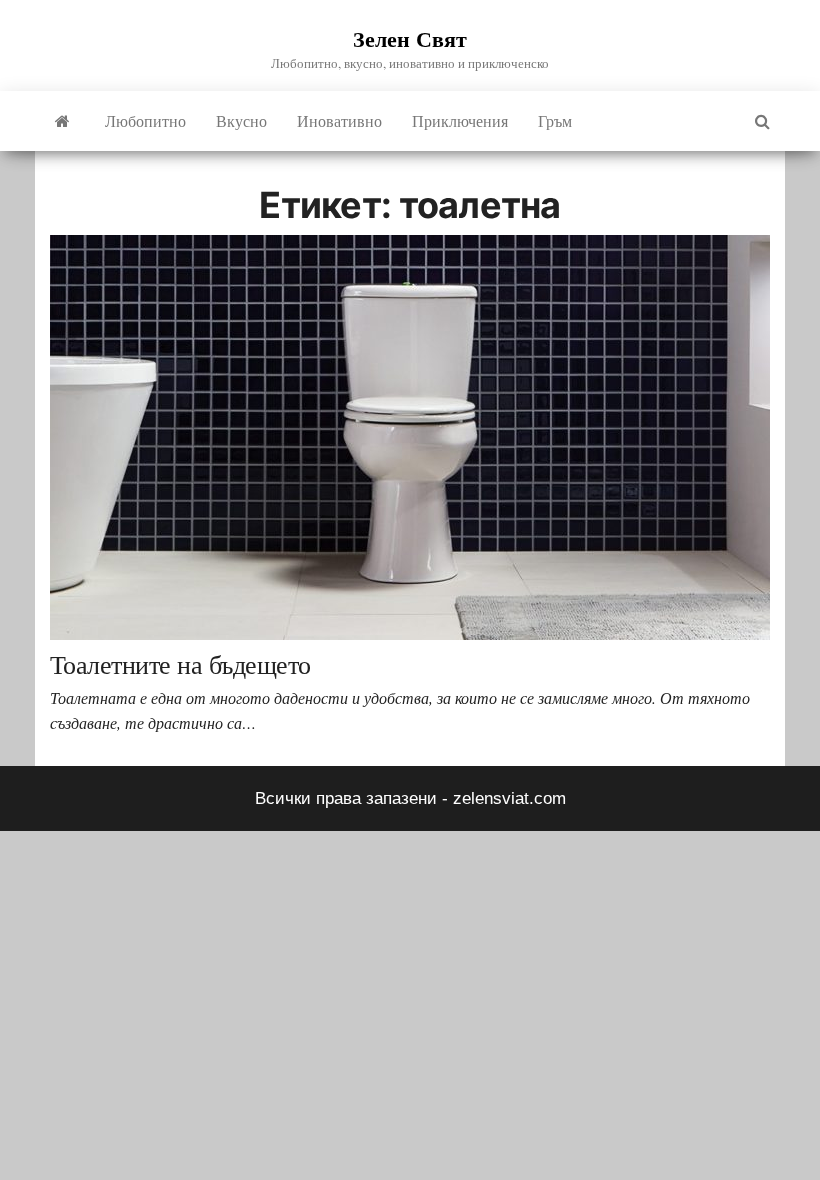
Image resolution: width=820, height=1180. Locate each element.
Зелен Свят (410, 38)
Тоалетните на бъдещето (180, 664)
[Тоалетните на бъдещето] (410, 436)
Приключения (460, 120)
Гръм (555, 120)
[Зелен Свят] (62, 121)
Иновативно (339, 120)
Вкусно (241, 120)
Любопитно (145, 120)
